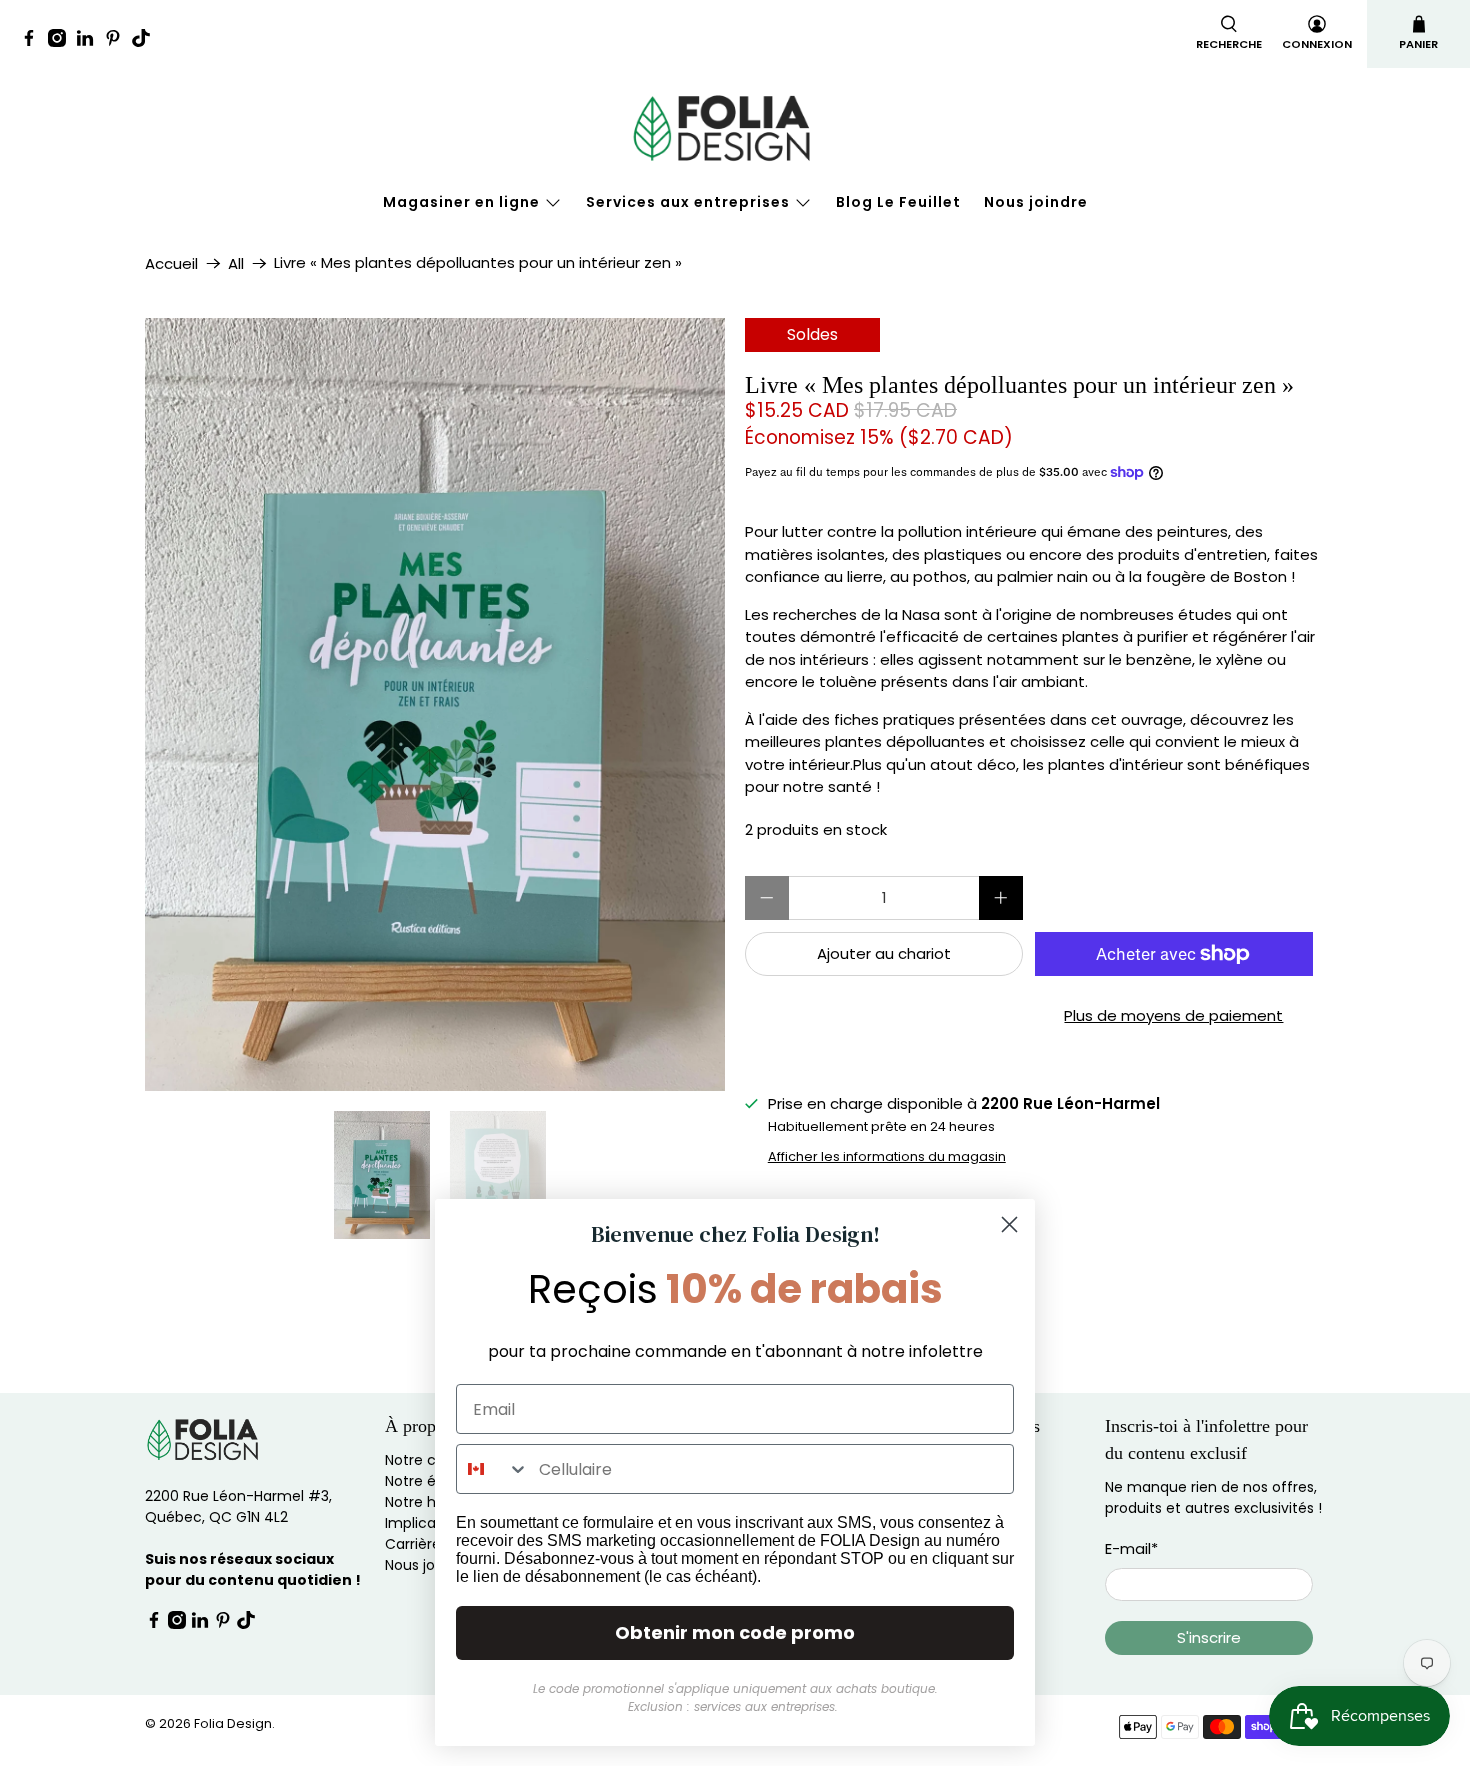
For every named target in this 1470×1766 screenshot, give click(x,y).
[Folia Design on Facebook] (34, 41)
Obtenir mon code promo (735, 1632)
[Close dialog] (1009, 1224)
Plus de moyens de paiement (1173, 1015)
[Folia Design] (735, 128)
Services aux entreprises (688, 202)
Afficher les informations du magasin (887, 1156)
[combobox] (493, 1469)
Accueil (171, 263)
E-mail (1131, 1548)
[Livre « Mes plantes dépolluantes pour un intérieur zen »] (615, 704)
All (236, 263)
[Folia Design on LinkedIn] (90, 41)
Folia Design (233, 1723)
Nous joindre (1036, 202)
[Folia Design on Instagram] (62, 41)
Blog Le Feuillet (898, 202)
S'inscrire (1209, 1637)
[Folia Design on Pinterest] (118, 41)
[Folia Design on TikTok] (146, 41)
